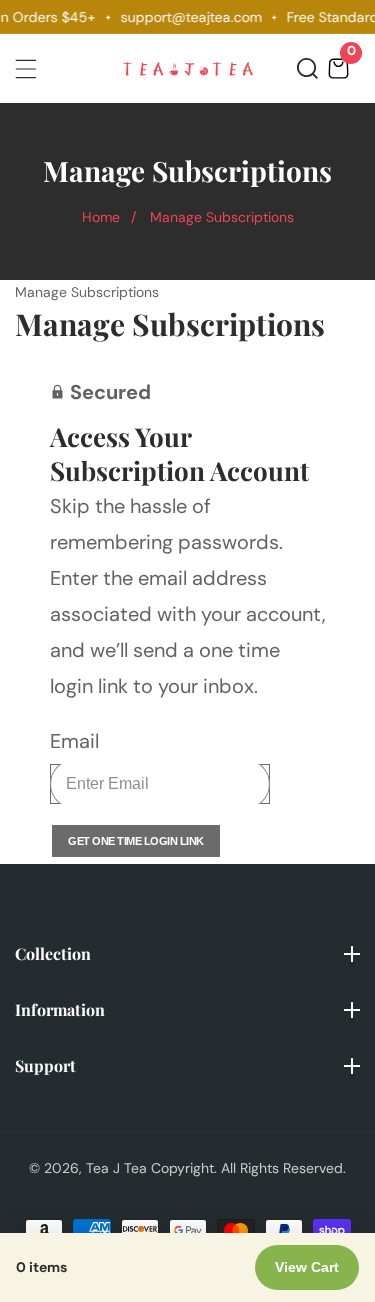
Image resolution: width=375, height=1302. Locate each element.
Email (74, 741)
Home (101, 217)
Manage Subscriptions (222, 217)
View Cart (307, 1267)
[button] (307, 68)
